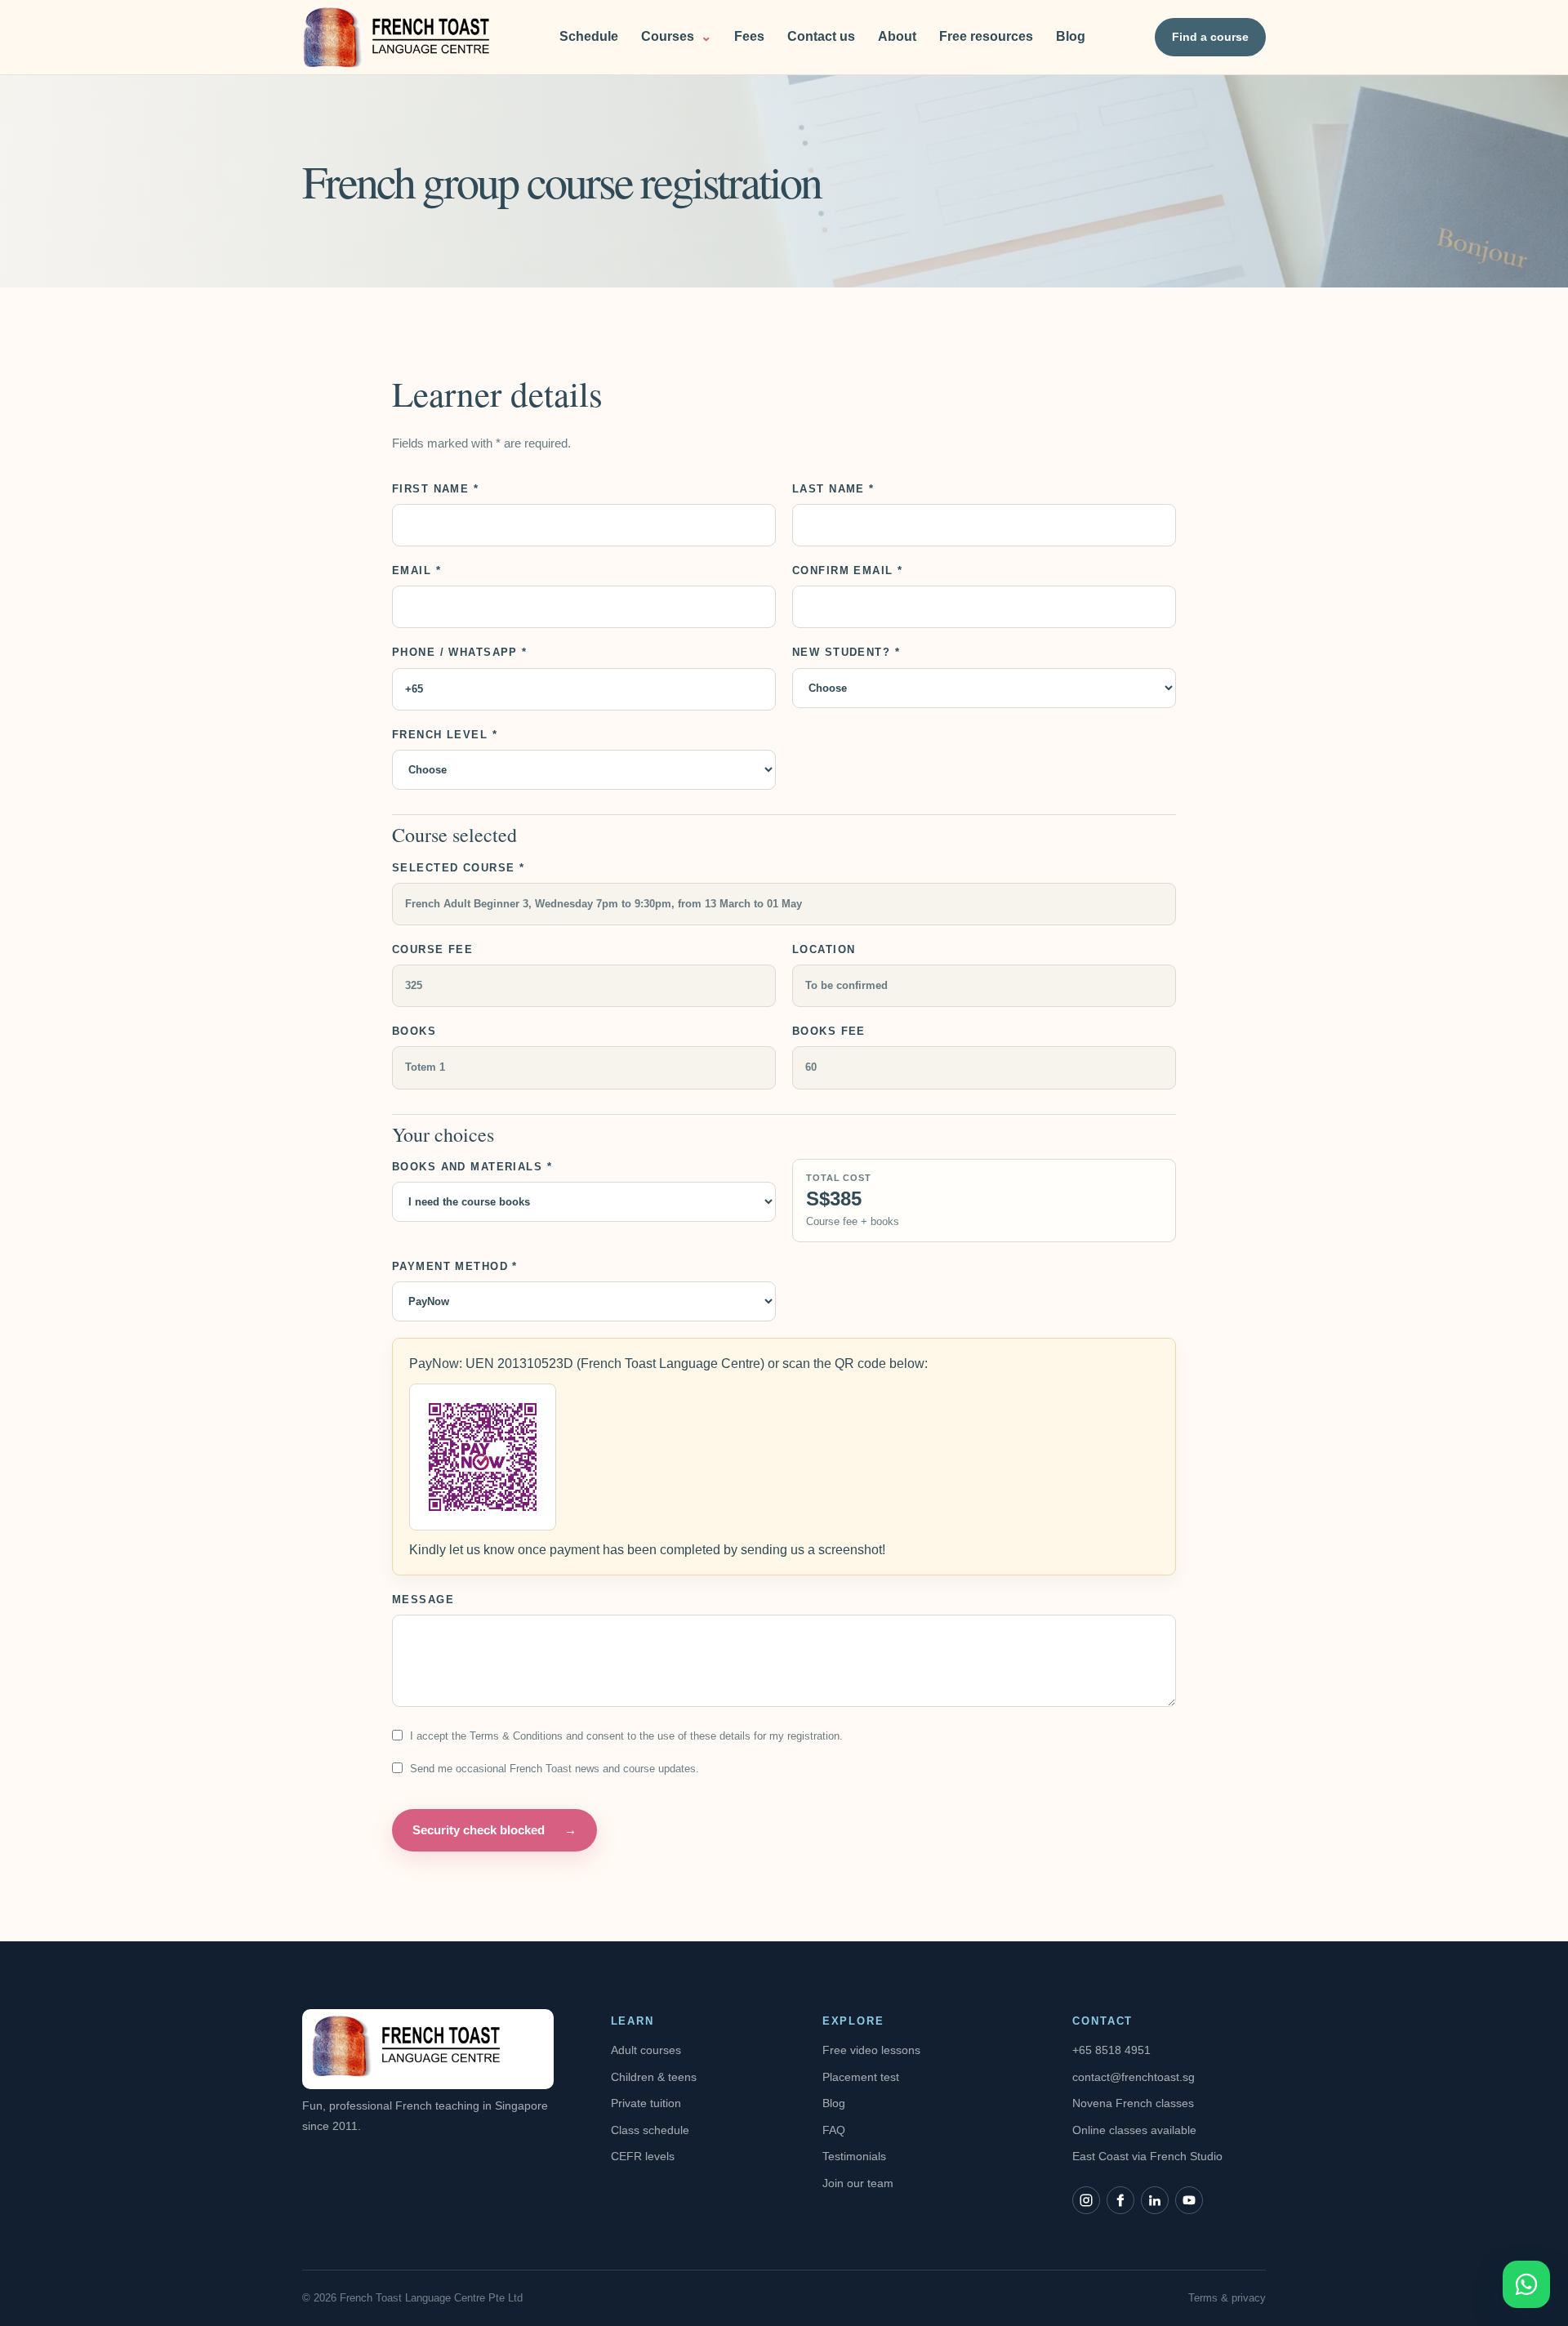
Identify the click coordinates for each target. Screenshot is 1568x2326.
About (897, 36)
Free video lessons (871, 2050)
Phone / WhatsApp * (460, 652)
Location (824, 949)
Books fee (829, 1031)
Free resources (986, 36)
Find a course (1210, 37)
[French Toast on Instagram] (1086, 2200)
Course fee (432, 949)
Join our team (858, 2183)
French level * (445, 735)
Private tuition (646, 2103)
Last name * (833, 489)
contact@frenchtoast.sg (1134, 2077)
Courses (676, 36)
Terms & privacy (1227, 2298)
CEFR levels (643, 2156)
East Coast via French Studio (1147, 2156)
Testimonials (854, 2156)
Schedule (589, 36)
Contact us (821, 36)
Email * (416, 570)
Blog (1071, 36)
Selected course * (458, 868)
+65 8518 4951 (1111, 2050)
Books (414, 1031)
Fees (749, 36)
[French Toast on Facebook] (1120, 2200)
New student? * (846, 652)
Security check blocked (494, 1830)
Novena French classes (1133, 2103)
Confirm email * (847, 570)
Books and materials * (472, 1167)
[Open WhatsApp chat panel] (1526, 2284)
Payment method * (455, 1266)
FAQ (834, 2130)
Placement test (861, 2077)
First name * (435, 489)
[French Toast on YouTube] (1189, 2200)
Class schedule (650, 2130)
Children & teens (654, 2077)
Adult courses (646, 2050)
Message (423, 1600)
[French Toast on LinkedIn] (1155, 2200)
